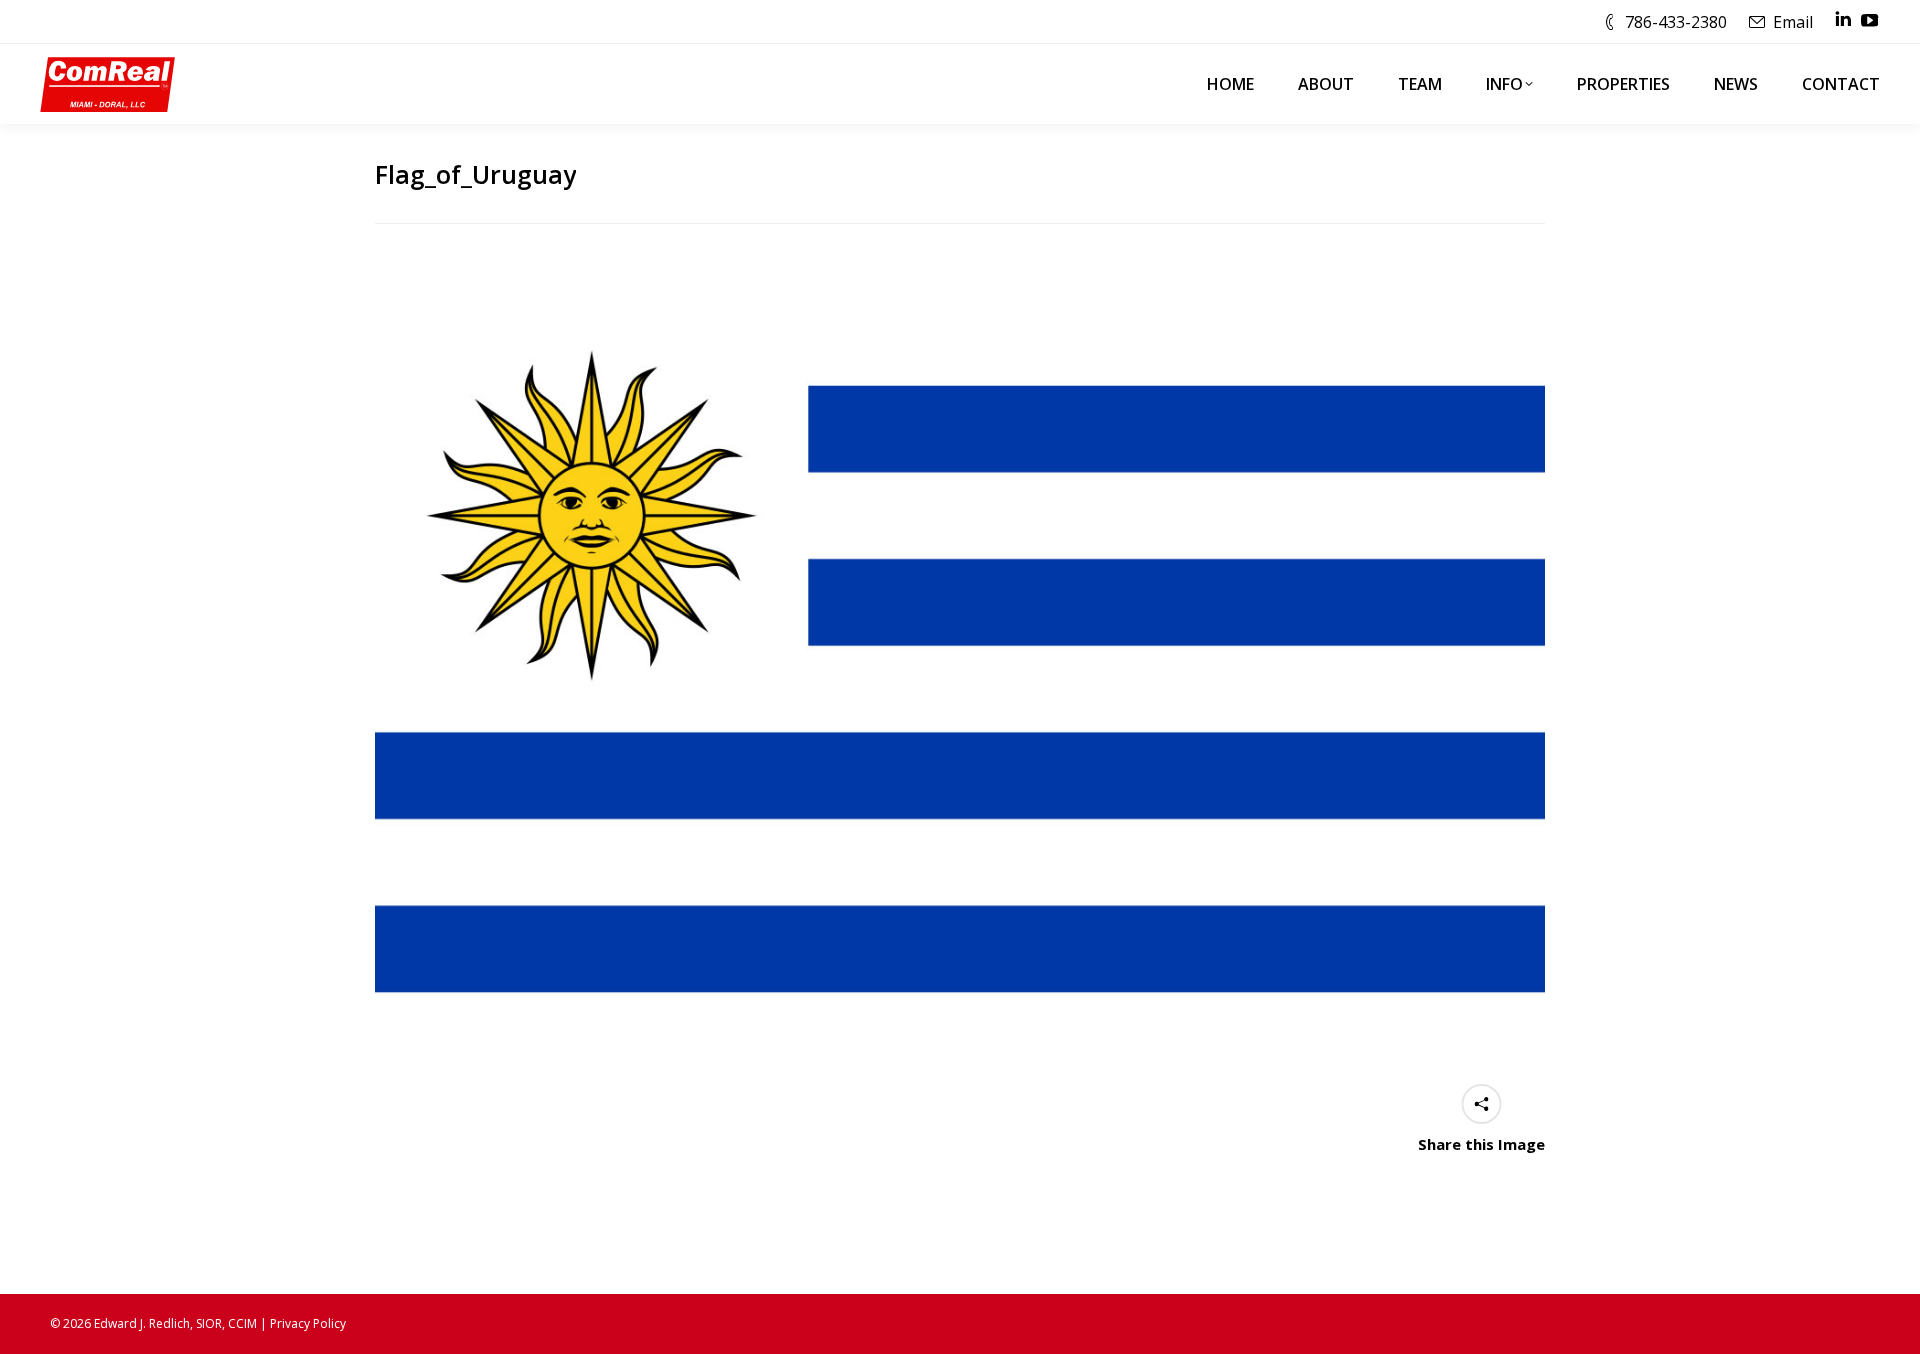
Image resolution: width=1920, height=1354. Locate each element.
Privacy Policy (308, 1323)
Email (1793, 22)
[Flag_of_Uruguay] (960, 689)
